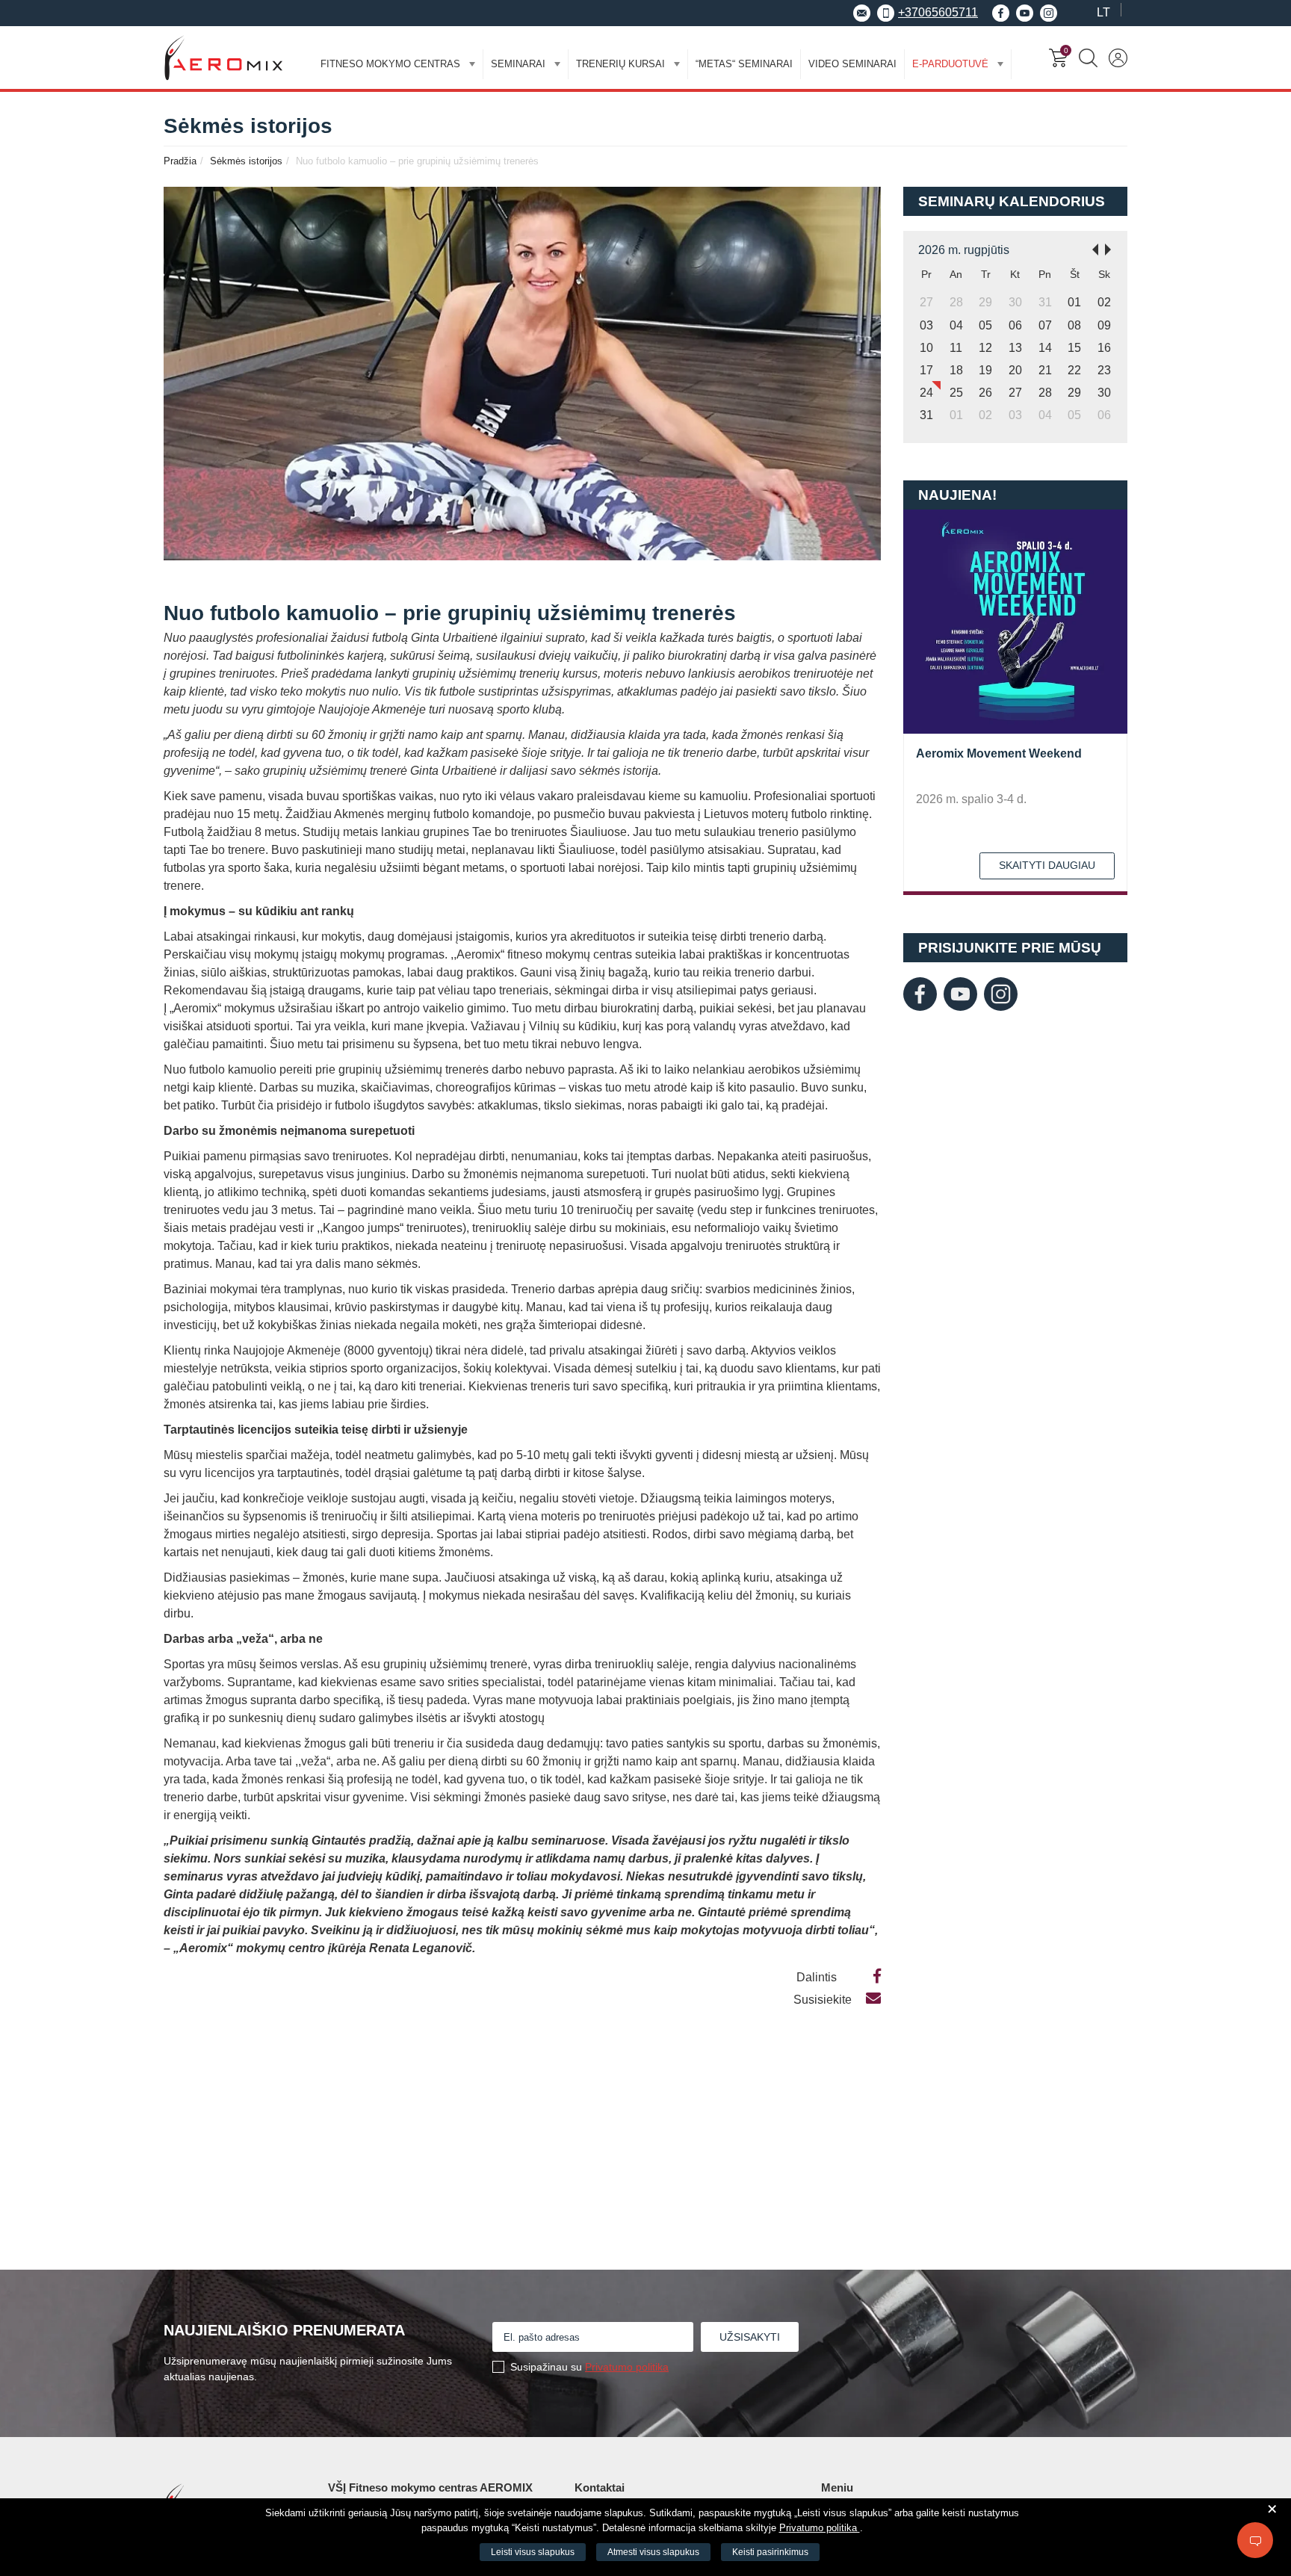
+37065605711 (938, 12)
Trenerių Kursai (620, 64)
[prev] (1091, 248)
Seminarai (518, 64)
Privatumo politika (627, 2367)
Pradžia (180, 161)
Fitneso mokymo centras (390, 64)
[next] (1112, 248)
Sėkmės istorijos (246, 161)
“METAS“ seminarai (744, 64)
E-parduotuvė (950, 64)
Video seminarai (852, 64)
